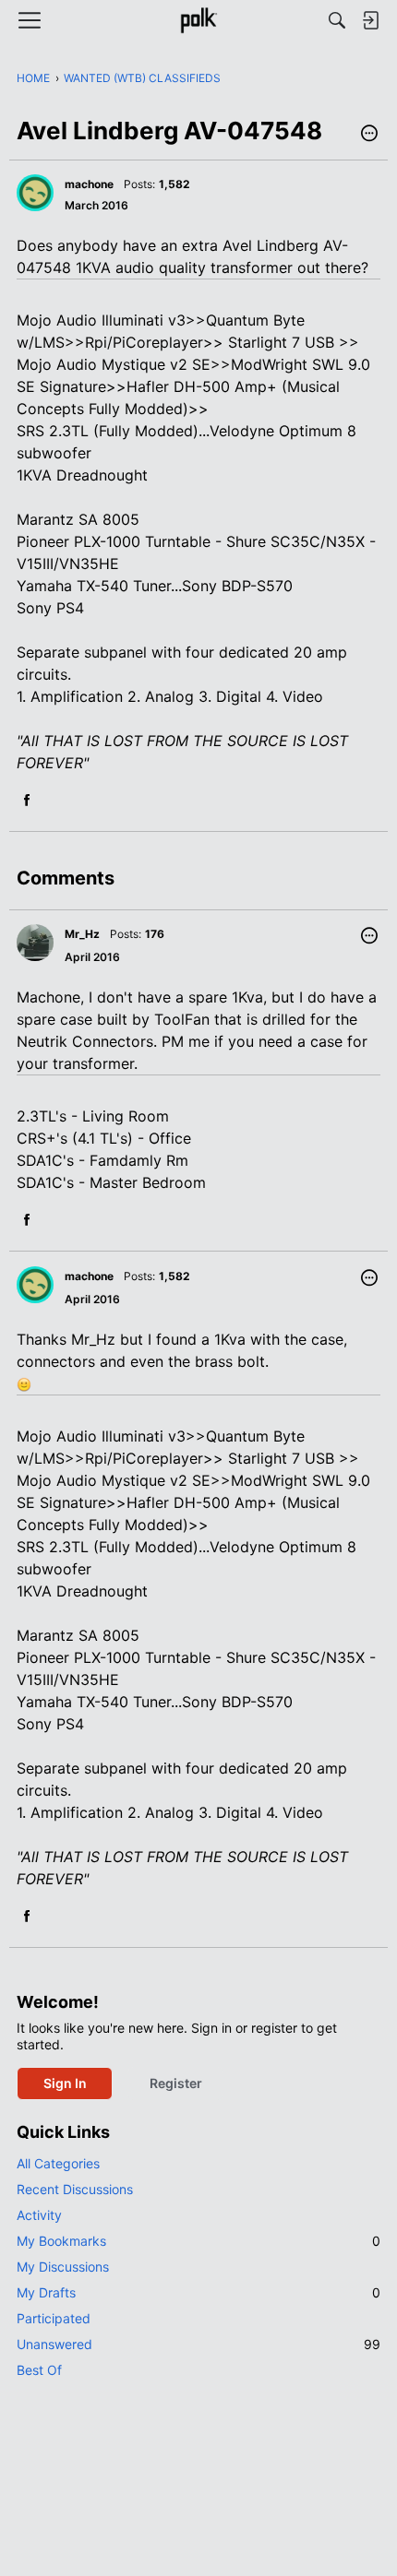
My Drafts (198, 2292)
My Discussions (63, 2267)
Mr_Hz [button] (82, 934)
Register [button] (176, 2083)
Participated (54, 2318)
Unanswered (198, 2344)
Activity (39, 2215)
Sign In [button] (65, 2083)
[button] (369, 135)
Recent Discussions (75, 2189)
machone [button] (89, 184)
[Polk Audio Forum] (198, 20)
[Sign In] (370, 20)
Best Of (39, 2370)
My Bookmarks (198, 2241)
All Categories (58, 2163)
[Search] (337, 20)
